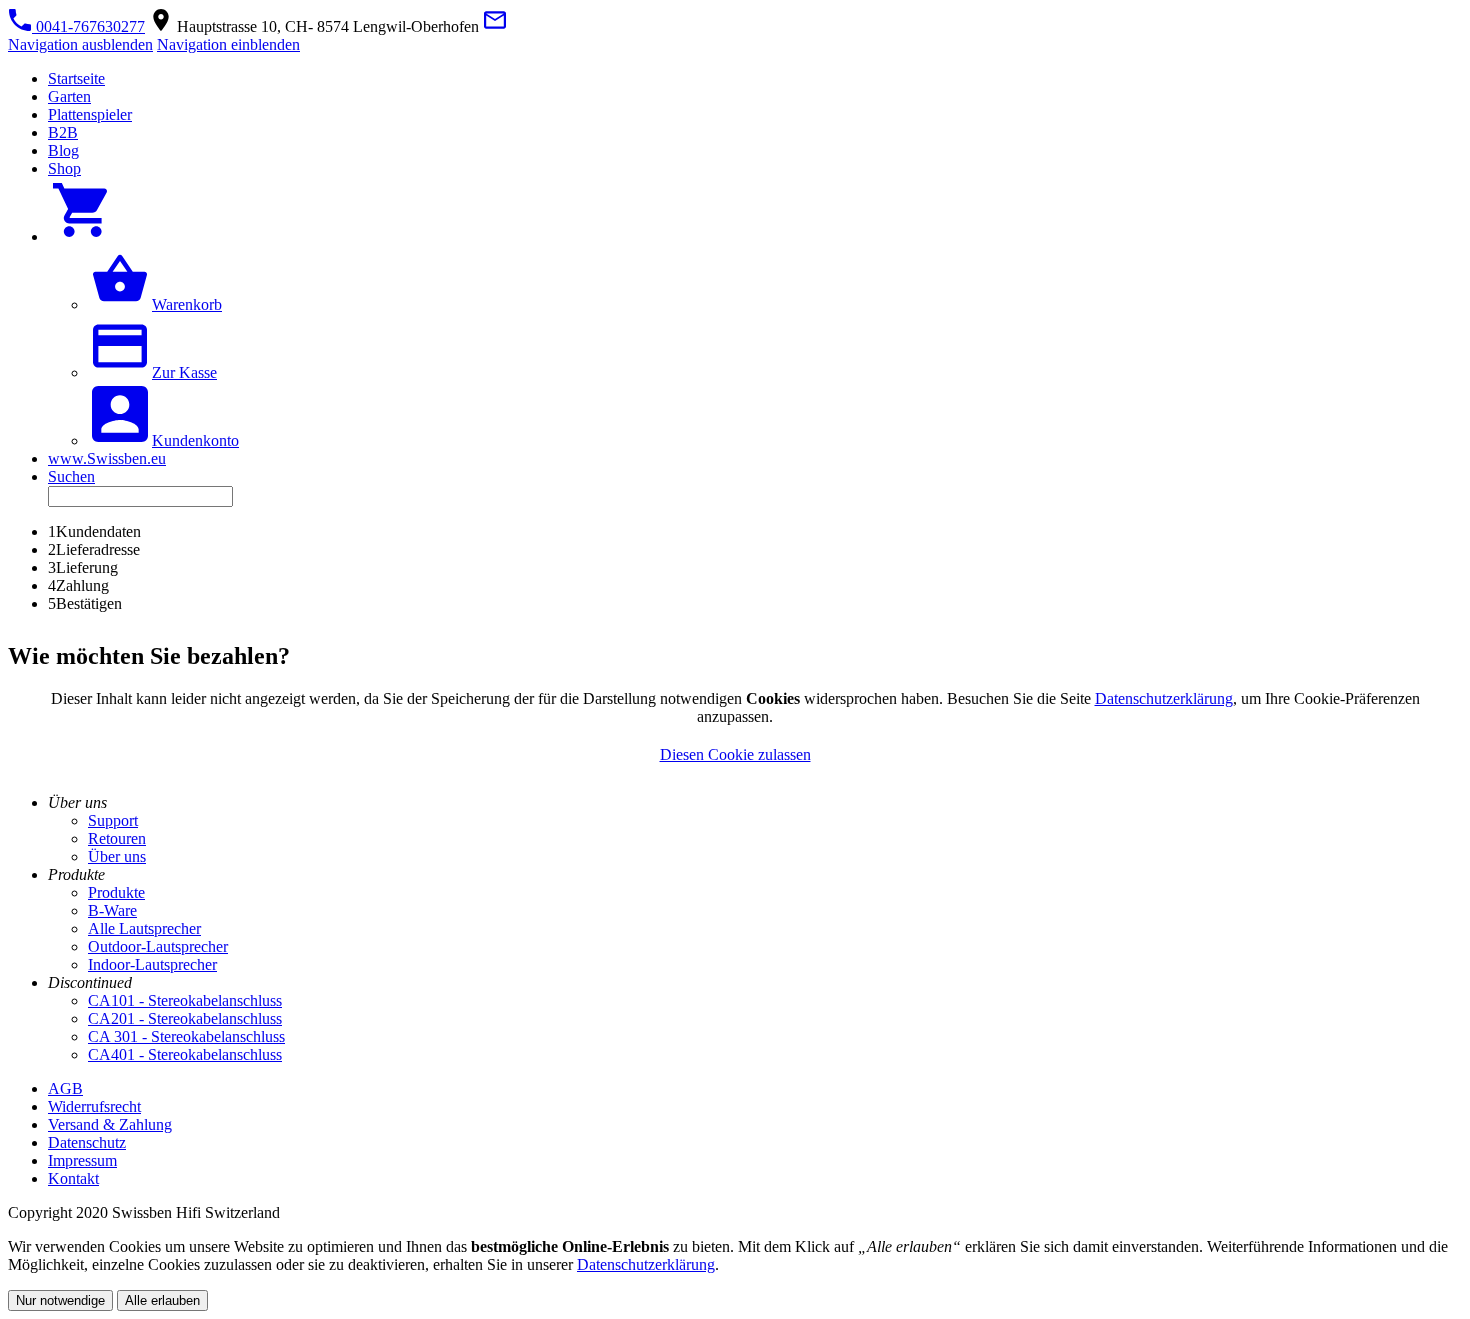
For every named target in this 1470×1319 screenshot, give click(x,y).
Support (113, 820)
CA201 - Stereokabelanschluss (185, 1018)
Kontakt (73, 1178)
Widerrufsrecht (94, 1106)
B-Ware (112, 910)
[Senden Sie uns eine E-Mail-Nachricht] (495, 26)
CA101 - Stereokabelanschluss (185, 1000)
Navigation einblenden (228, 44)
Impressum (82, 1160)
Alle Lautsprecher (144, 928)
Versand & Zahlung (110, 1124)
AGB (65, 1088)
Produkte (116, 892)
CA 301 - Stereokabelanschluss (186, 1036)
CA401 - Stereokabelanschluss (185, 1054)
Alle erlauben (162, 1300)
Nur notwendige (60, 1300)
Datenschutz (87, 1142)
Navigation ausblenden (80, 44)
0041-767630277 (88, 26)
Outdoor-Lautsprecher (158, 946)
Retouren (117, 838)
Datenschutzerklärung (1164, 698)
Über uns (117, 856)
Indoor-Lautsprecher (152, 964)
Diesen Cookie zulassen (735, 754)
